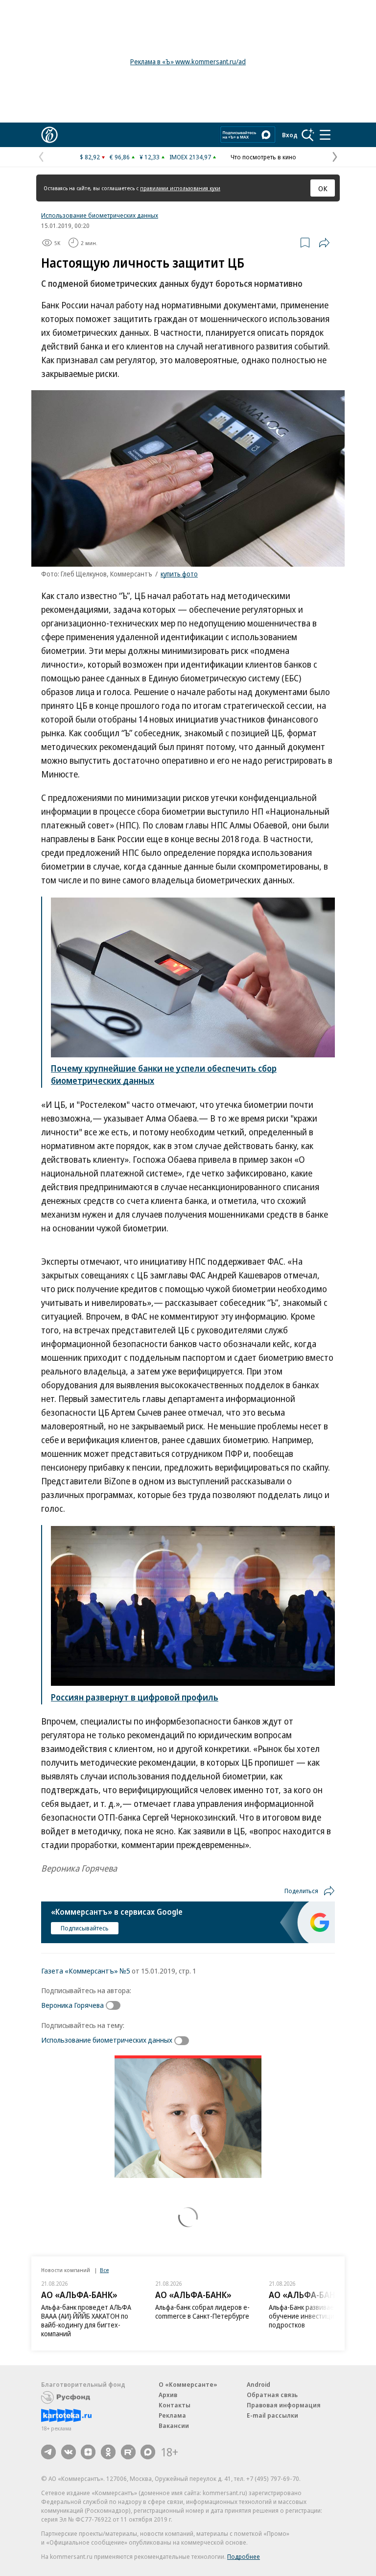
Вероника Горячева (72, 2005)
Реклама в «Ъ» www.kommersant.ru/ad (188, 62)
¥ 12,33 (150, 157)
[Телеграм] (48, 2452)
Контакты (175, 2405)
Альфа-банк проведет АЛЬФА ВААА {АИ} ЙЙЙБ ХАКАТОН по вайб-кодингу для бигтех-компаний (86, 2320)
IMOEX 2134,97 (190, 157)
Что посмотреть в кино (263, 157)
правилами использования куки (180, 188)
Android (258, 2384)
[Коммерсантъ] (49, 135)
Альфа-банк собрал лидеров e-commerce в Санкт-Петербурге (202, 2312)
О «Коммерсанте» (188, 2384)
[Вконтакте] (69, 2452)
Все (104, 2270)
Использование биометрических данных (100, 215)
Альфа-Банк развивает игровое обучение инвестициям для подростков (317, 2316)
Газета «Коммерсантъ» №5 (86, 1971)
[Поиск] (308, 135)
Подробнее (244, 2556)
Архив (168, 2395)
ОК (323, 188)
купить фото (179, 574)
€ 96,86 (120, 157)
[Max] (148, 2452)
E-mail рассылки (272, 2415)
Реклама (172, 2415)
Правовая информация (284, 2405)
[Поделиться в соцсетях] (324, 243)
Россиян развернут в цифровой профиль (135, 1697)
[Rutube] (128, 2452)
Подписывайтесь (85, 1928)
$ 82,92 (90, 157)
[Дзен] (88, 2452)
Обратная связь (272, 2395)
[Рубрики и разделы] (325, 135)
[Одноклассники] (108, 2452)
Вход (290, 135)
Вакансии (174, 2426)
